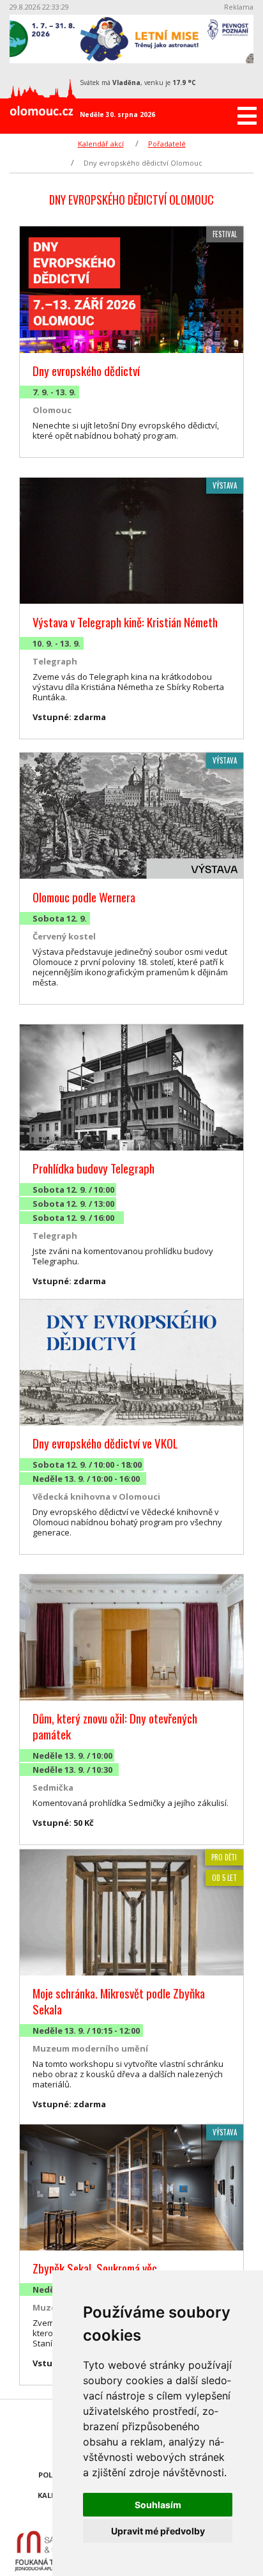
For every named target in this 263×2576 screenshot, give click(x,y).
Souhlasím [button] (158, 2505)
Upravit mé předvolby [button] (158, 2531)
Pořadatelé (167, 144)
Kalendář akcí (101, 144)
